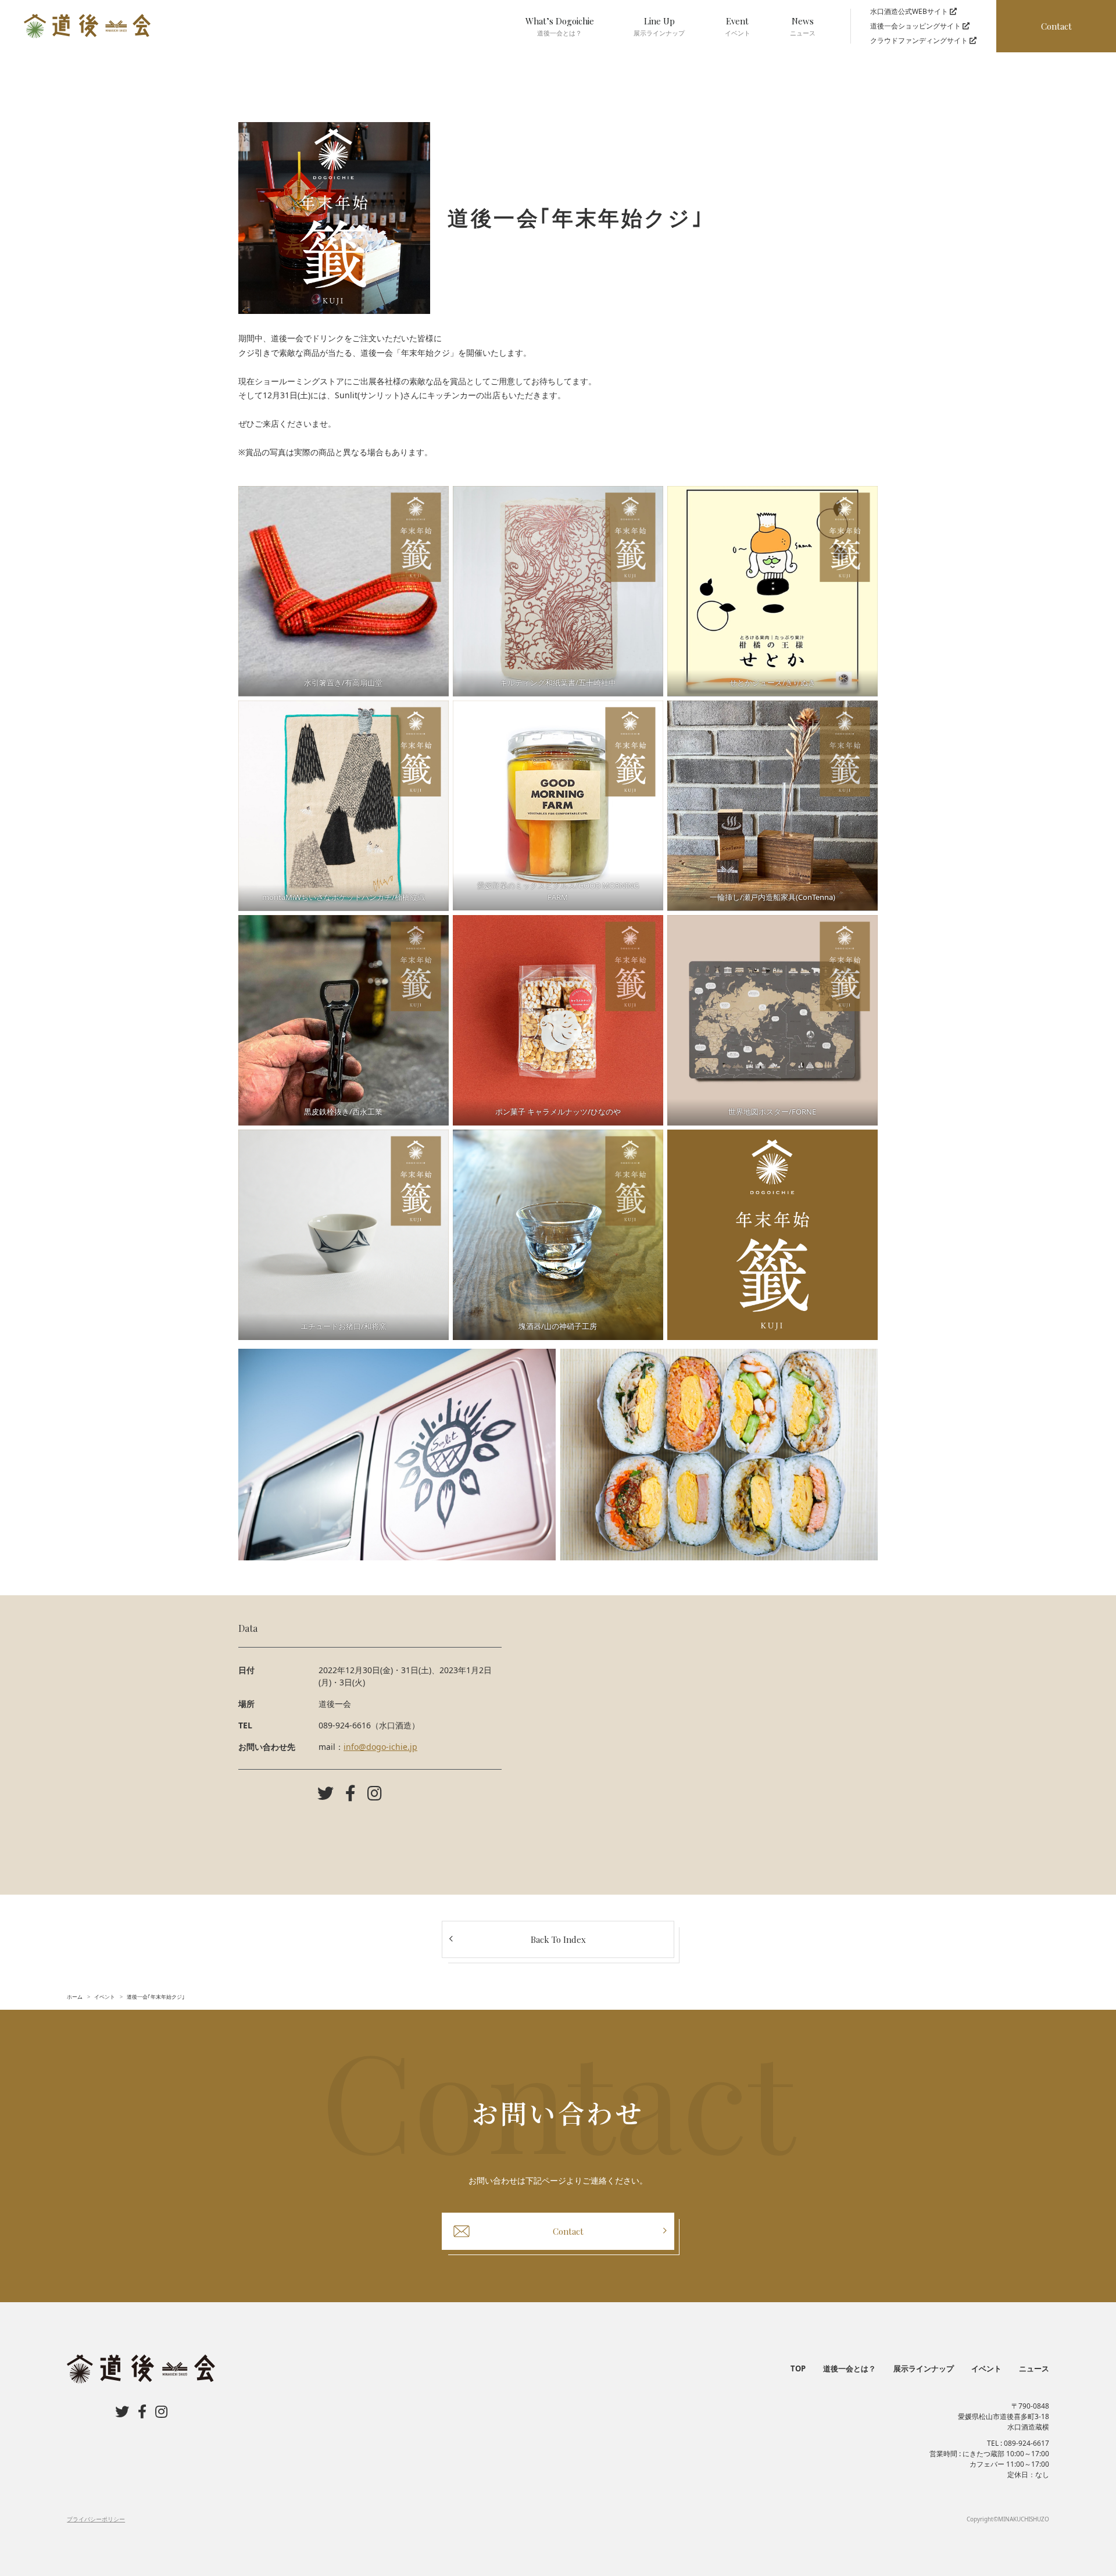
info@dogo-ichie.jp (380, 1747)
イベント (986, 2368)
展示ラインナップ (924, 2368)
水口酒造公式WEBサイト (910, 11)
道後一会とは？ (849, 2368)
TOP (798, 2368)
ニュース (1034, 2368)
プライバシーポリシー (96, 2519)
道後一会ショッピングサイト (916, 26)
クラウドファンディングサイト (920, 40)
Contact (1056, 26)
